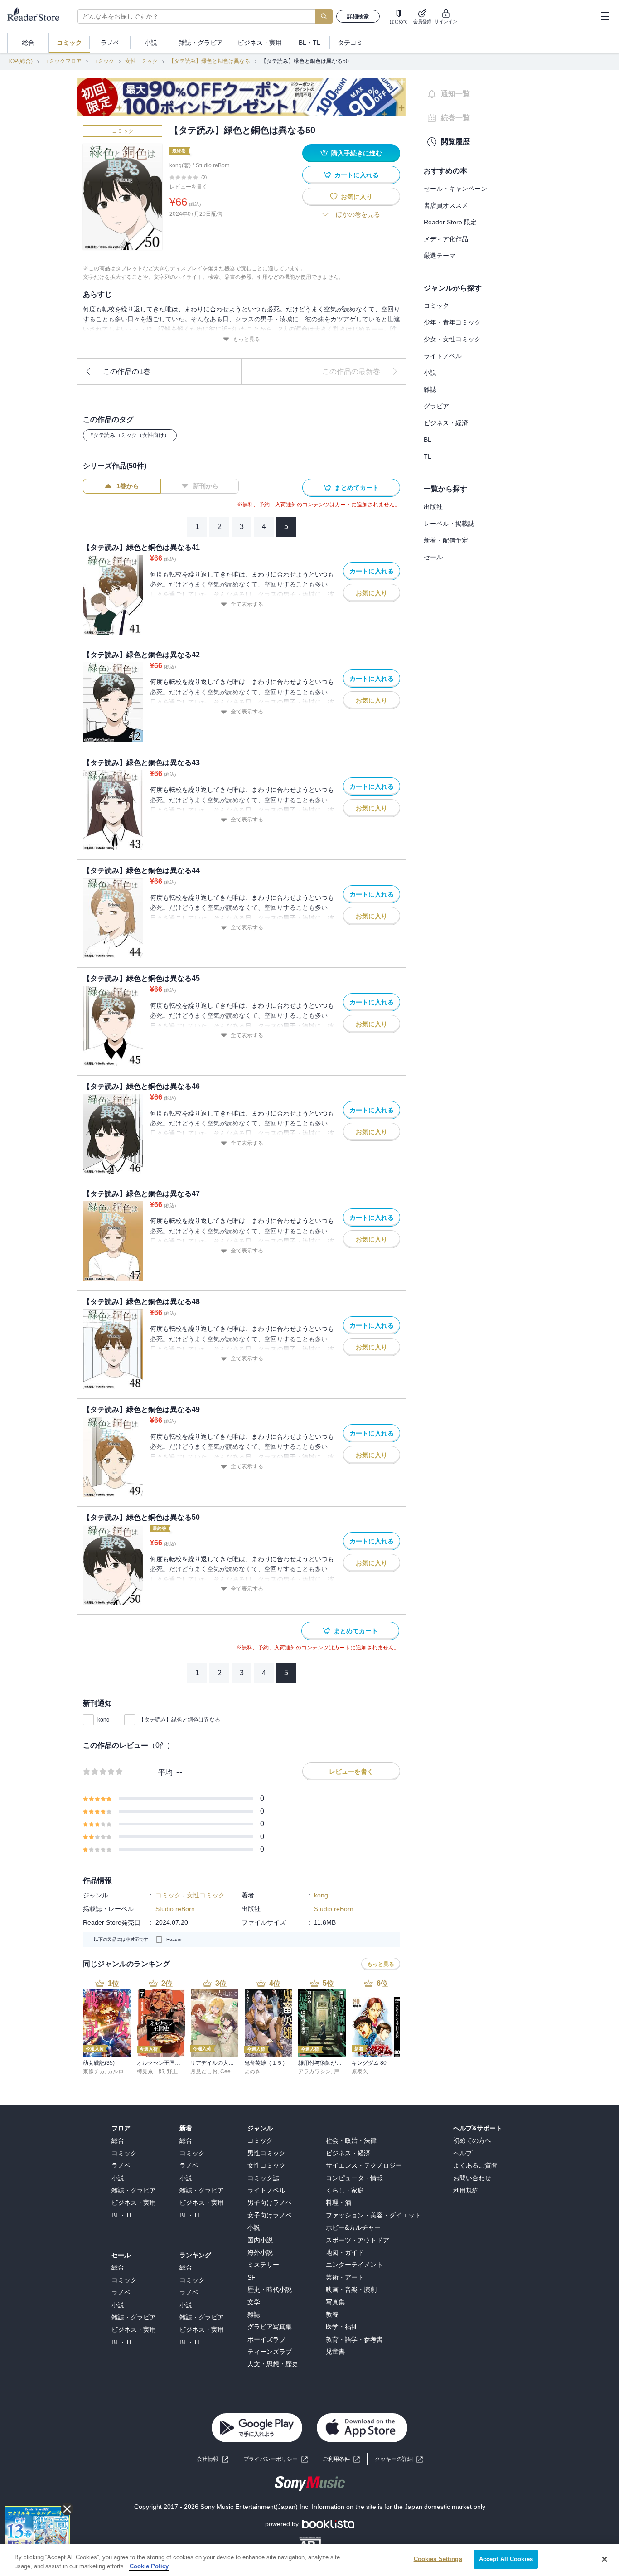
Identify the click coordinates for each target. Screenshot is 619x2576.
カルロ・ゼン (124, 2071)
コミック (103, 61)
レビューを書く (189, 187)
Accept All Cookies (506, 2559)
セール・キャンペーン (455, 189)
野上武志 (178, 2071)
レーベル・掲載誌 (449, 524)
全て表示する (247, 604)
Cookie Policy (149, 2566)
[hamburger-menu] (605, 16)
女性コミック (141, 61)
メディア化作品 (446, 239)
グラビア (436, 406)
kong (104, 1720)
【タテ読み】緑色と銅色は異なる (209, 61)
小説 (430, 373)
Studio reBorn (213, 165)
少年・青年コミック (452, 322)
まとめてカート (357, 488)
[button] (399, 2459)
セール (433, 557)
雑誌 (430, 389)
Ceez (227, 2071)
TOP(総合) (20, 61)
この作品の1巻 (127, 371)
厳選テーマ (440, 256)
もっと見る (247, 339)
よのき (252, 2071)
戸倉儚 (342, 2071)
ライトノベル (443, 356)
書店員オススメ (446, 205)
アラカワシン (314, 2071)
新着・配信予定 (446, 540)
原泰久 (360, 2071)
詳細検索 (358, 16)
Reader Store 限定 (450, 222)
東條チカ (94, 2071)
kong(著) (180, 165)
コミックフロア (63, 61)
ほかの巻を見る (358, 214)
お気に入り (357, 197)
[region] (309, 2560)
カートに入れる (357, 175)
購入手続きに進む (357, 153)
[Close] (604, 2559)
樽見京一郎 (150, 2071)
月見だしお (204, 2071)
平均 (165, 1772)
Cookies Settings (438, 2559)
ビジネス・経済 (446, 423)
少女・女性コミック (452, 339)
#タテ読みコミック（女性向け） (130, 435)
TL (428, 456)
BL (428, 440)
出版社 (433, 507)
